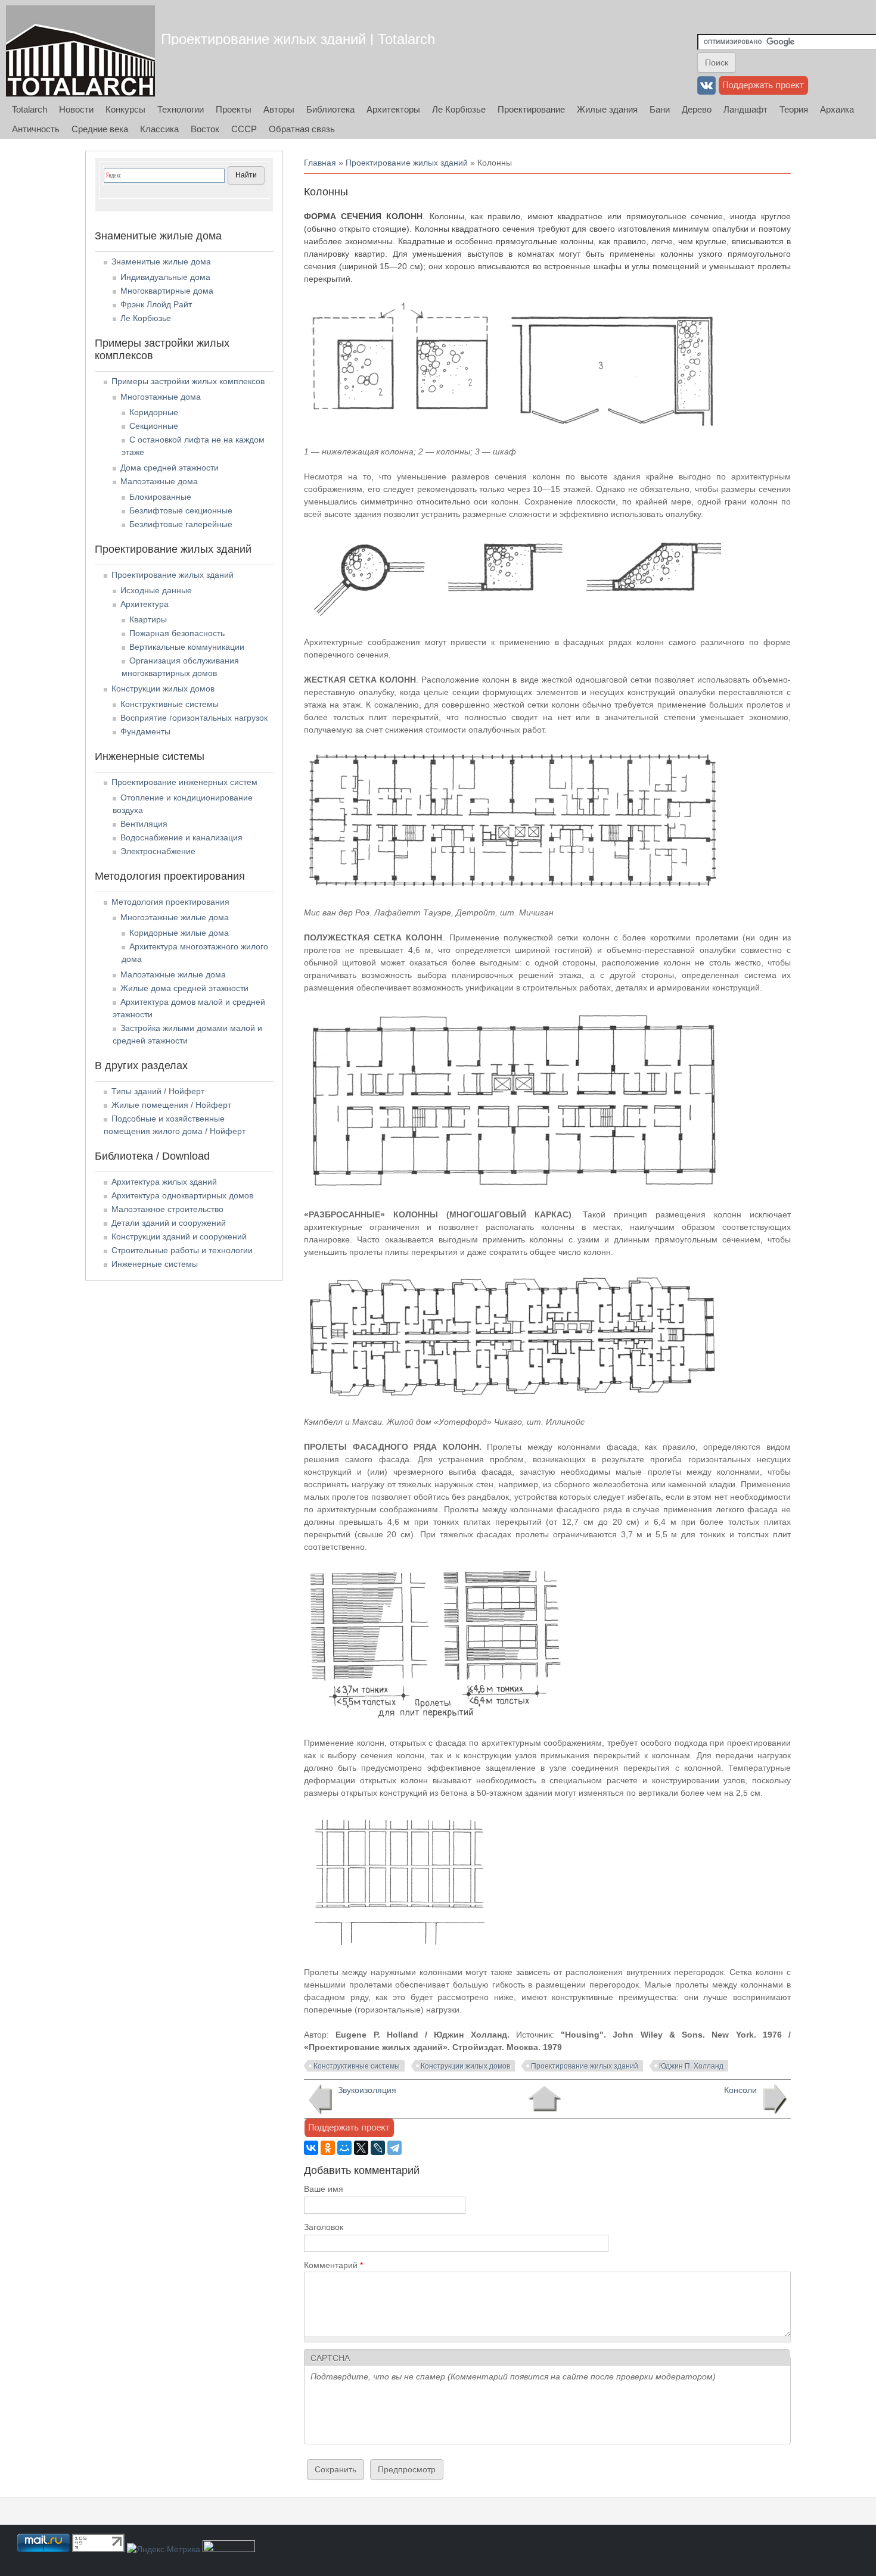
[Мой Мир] (344, 2148)
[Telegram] (394, 2148)
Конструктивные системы (357, 2066)
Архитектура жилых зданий (164, 1182)
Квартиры (148, 619)
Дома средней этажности (170, 468)
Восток (205, 129)
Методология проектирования (170, 902)
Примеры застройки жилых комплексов (188, 381)
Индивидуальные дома (165, 277)
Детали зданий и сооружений (169, 1223)
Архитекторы (393, 109)
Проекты (234, 109)
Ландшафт (745, 109)
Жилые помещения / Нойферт (171, 1105)
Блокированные (160, 497)
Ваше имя (324, 2189)
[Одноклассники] (328, 2148)
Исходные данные (156, 590)
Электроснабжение (158, 851)
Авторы (279, 109)
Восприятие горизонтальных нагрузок (194, 718)
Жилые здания (607, 109)
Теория (794, 109)
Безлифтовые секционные (181, 510)
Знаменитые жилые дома (161, 261)
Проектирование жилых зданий (407, 163)
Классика (159, 129)
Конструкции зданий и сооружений (179, 1236)
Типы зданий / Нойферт (158, 1091)
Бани (660, 109)
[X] (361, 2148)
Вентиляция (144, 824)
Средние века (100, 129)
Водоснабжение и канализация (181, 837)
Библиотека (330, 109)
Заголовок (324, 2227)
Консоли (740, 2090)
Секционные (154, 426)
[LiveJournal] (378, 2148)
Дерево (697, 109)
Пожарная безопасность (177, 633)
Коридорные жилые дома (179, 933)
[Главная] (80, 51)
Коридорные (154, 412)
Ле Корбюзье (459, 109)
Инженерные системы (155, 1264)
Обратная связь (302, 129)
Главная (320, 163)
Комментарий (333, 2265)
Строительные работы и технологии (182, 1250)
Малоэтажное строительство (167, 1209)
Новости (76, 109)
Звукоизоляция (367, 2090)
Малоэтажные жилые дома (173, 974)
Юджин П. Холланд (691, 2066)
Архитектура (145, 604)
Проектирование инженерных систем (184, 782)
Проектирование (531, 109)
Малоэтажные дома (159, 481)
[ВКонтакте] (311, 2148)
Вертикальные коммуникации (187, 647)
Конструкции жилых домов (465, 2066)
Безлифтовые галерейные (181, 524)
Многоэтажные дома (161, 397)
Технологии (181, 109)
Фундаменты (145, 731)
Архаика (837, 109)
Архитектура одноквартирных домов (182, 1195)
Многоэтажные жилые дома (175, 917)
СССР (244, 129)
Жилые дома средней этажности (184, 988)
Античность (36, 129)
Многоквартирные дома (167, 291)
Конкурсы (125, 109)
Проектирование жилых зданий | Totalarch (298, 39)
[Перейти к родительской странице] (544, 2099)
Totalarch (29, 109)
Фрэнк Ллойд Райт (156, 304)
